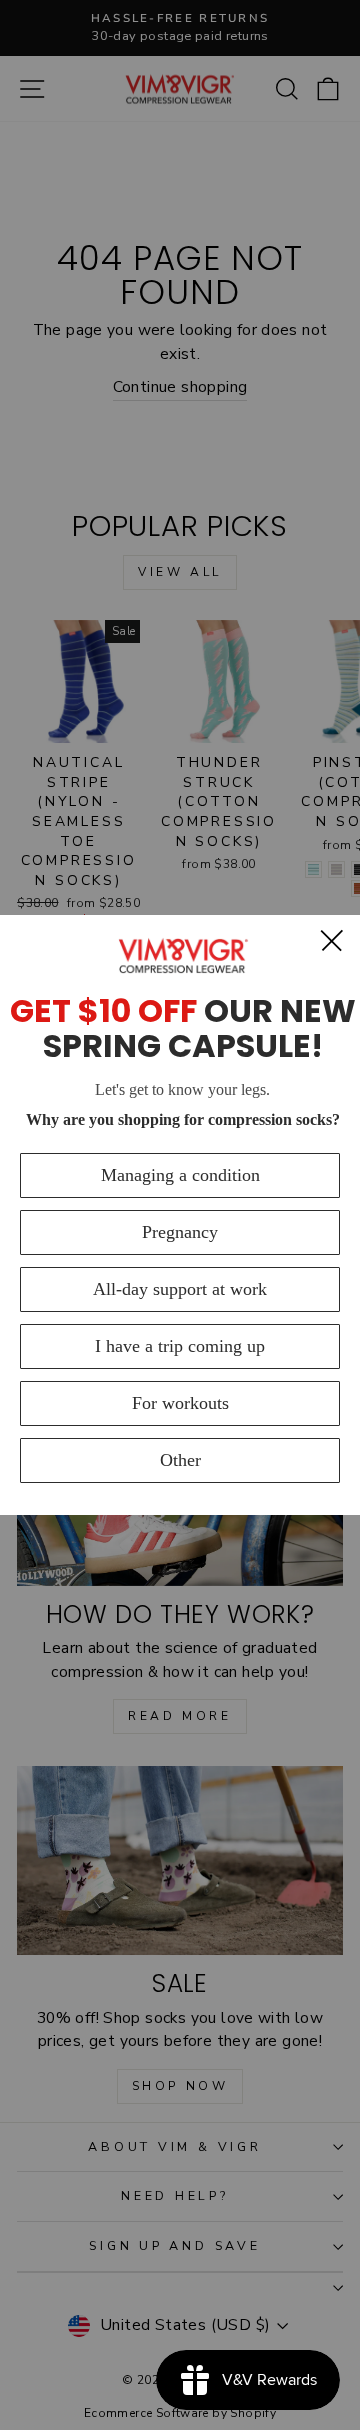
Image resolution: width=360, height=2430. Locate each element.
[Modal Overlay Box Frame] (180, 1215)
